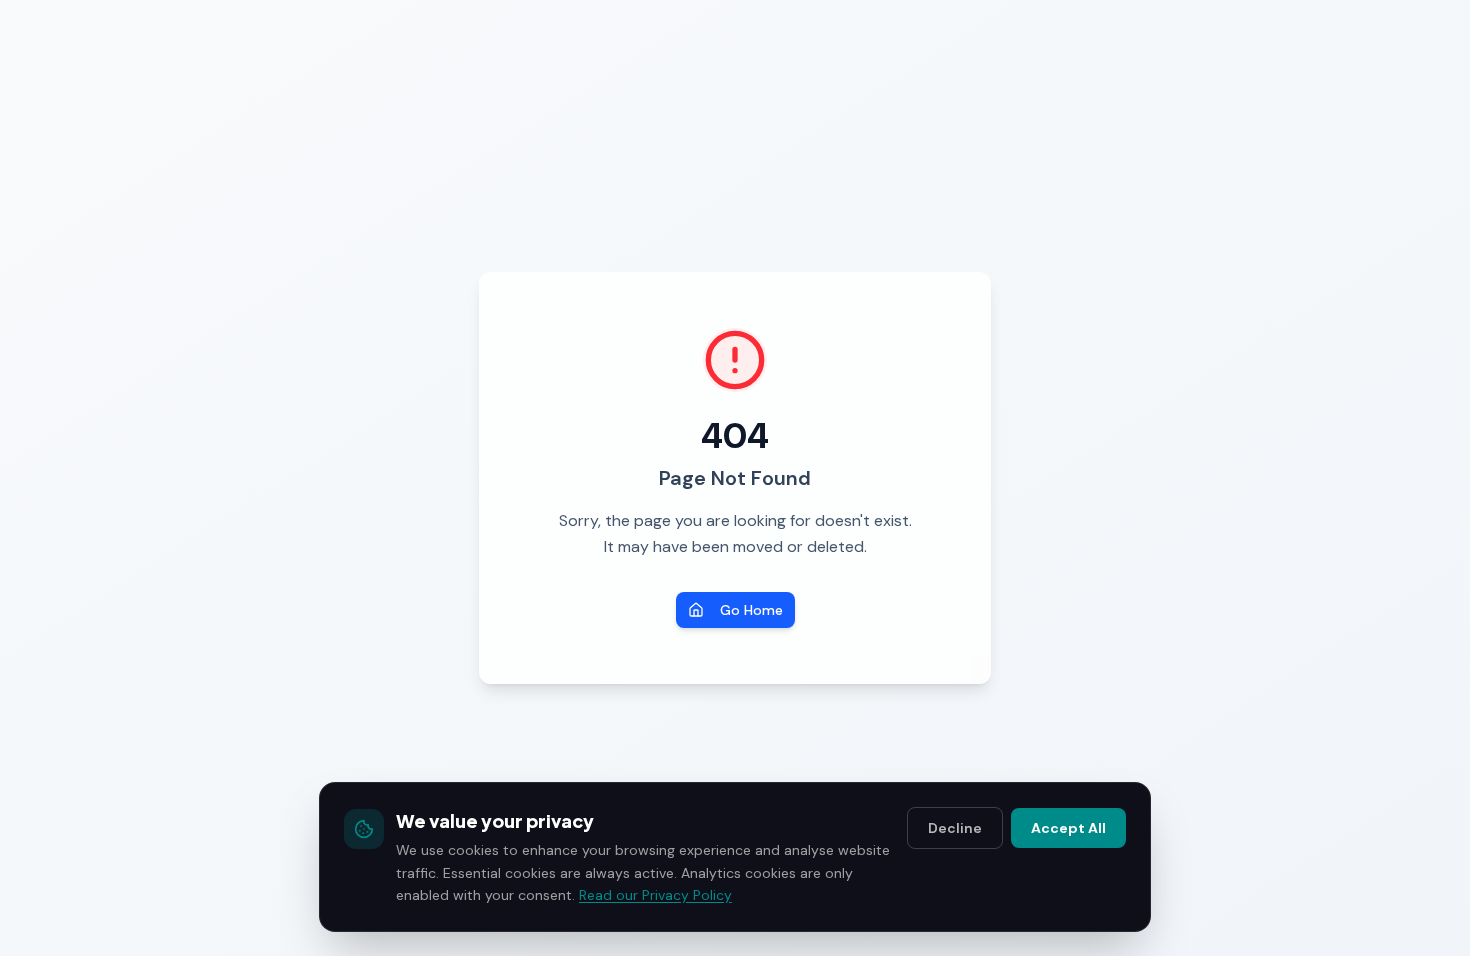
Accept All (1068, 828)
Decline (955, 828)
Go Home (751, 610)
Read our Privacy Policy (655, 895)
